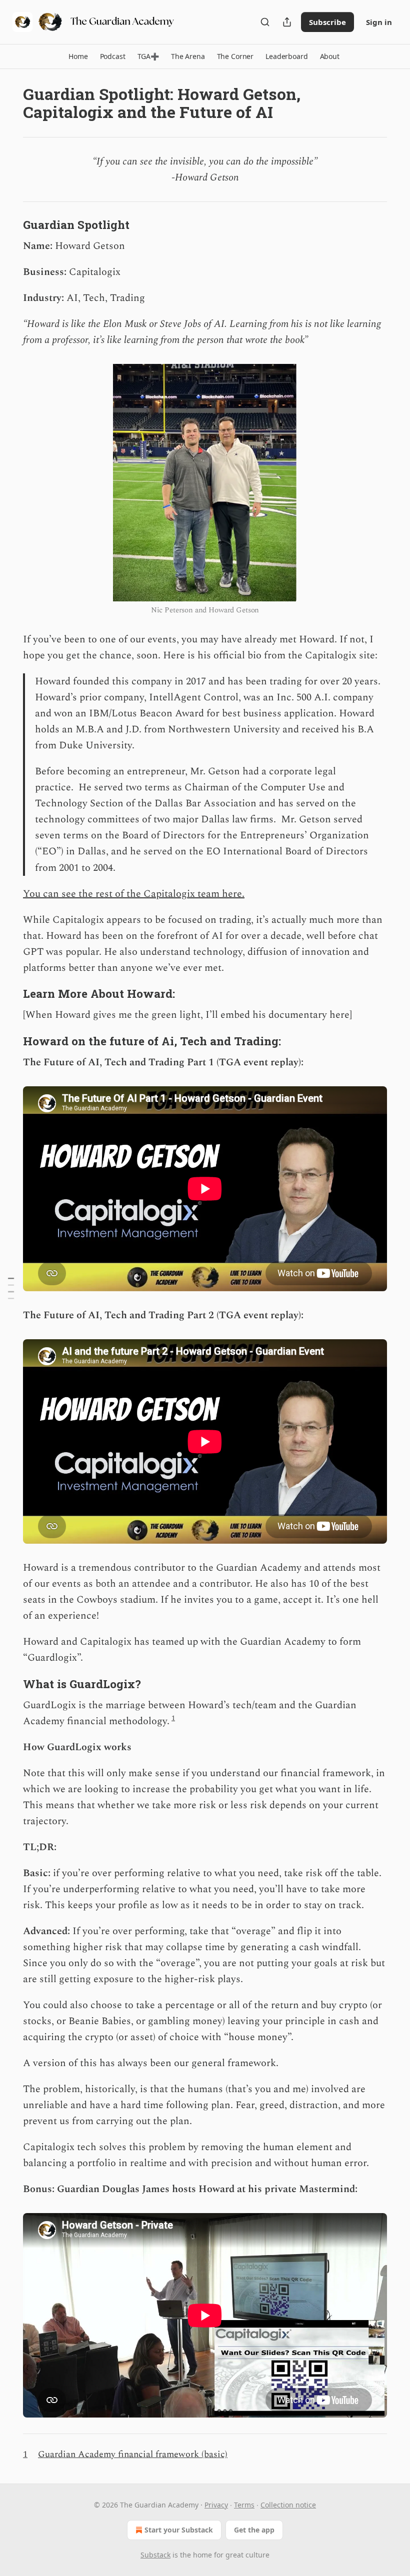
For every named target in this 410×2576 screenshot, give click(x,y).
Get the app (254, 2530)
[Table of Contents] (11, 1288)
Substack (155, 2555)
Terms (244, 2505)
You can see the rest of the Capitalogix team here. (134, 894)
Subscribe (327, 22)
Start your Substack (179, 2530)
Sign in (379, 22)
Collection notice (288, 2505)
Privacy (216, 2505)
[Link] (9, 224)
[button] (78, 56)
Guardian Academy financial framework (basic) (133, 2454)
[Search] (265, 22)
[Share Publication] (287, 22)
